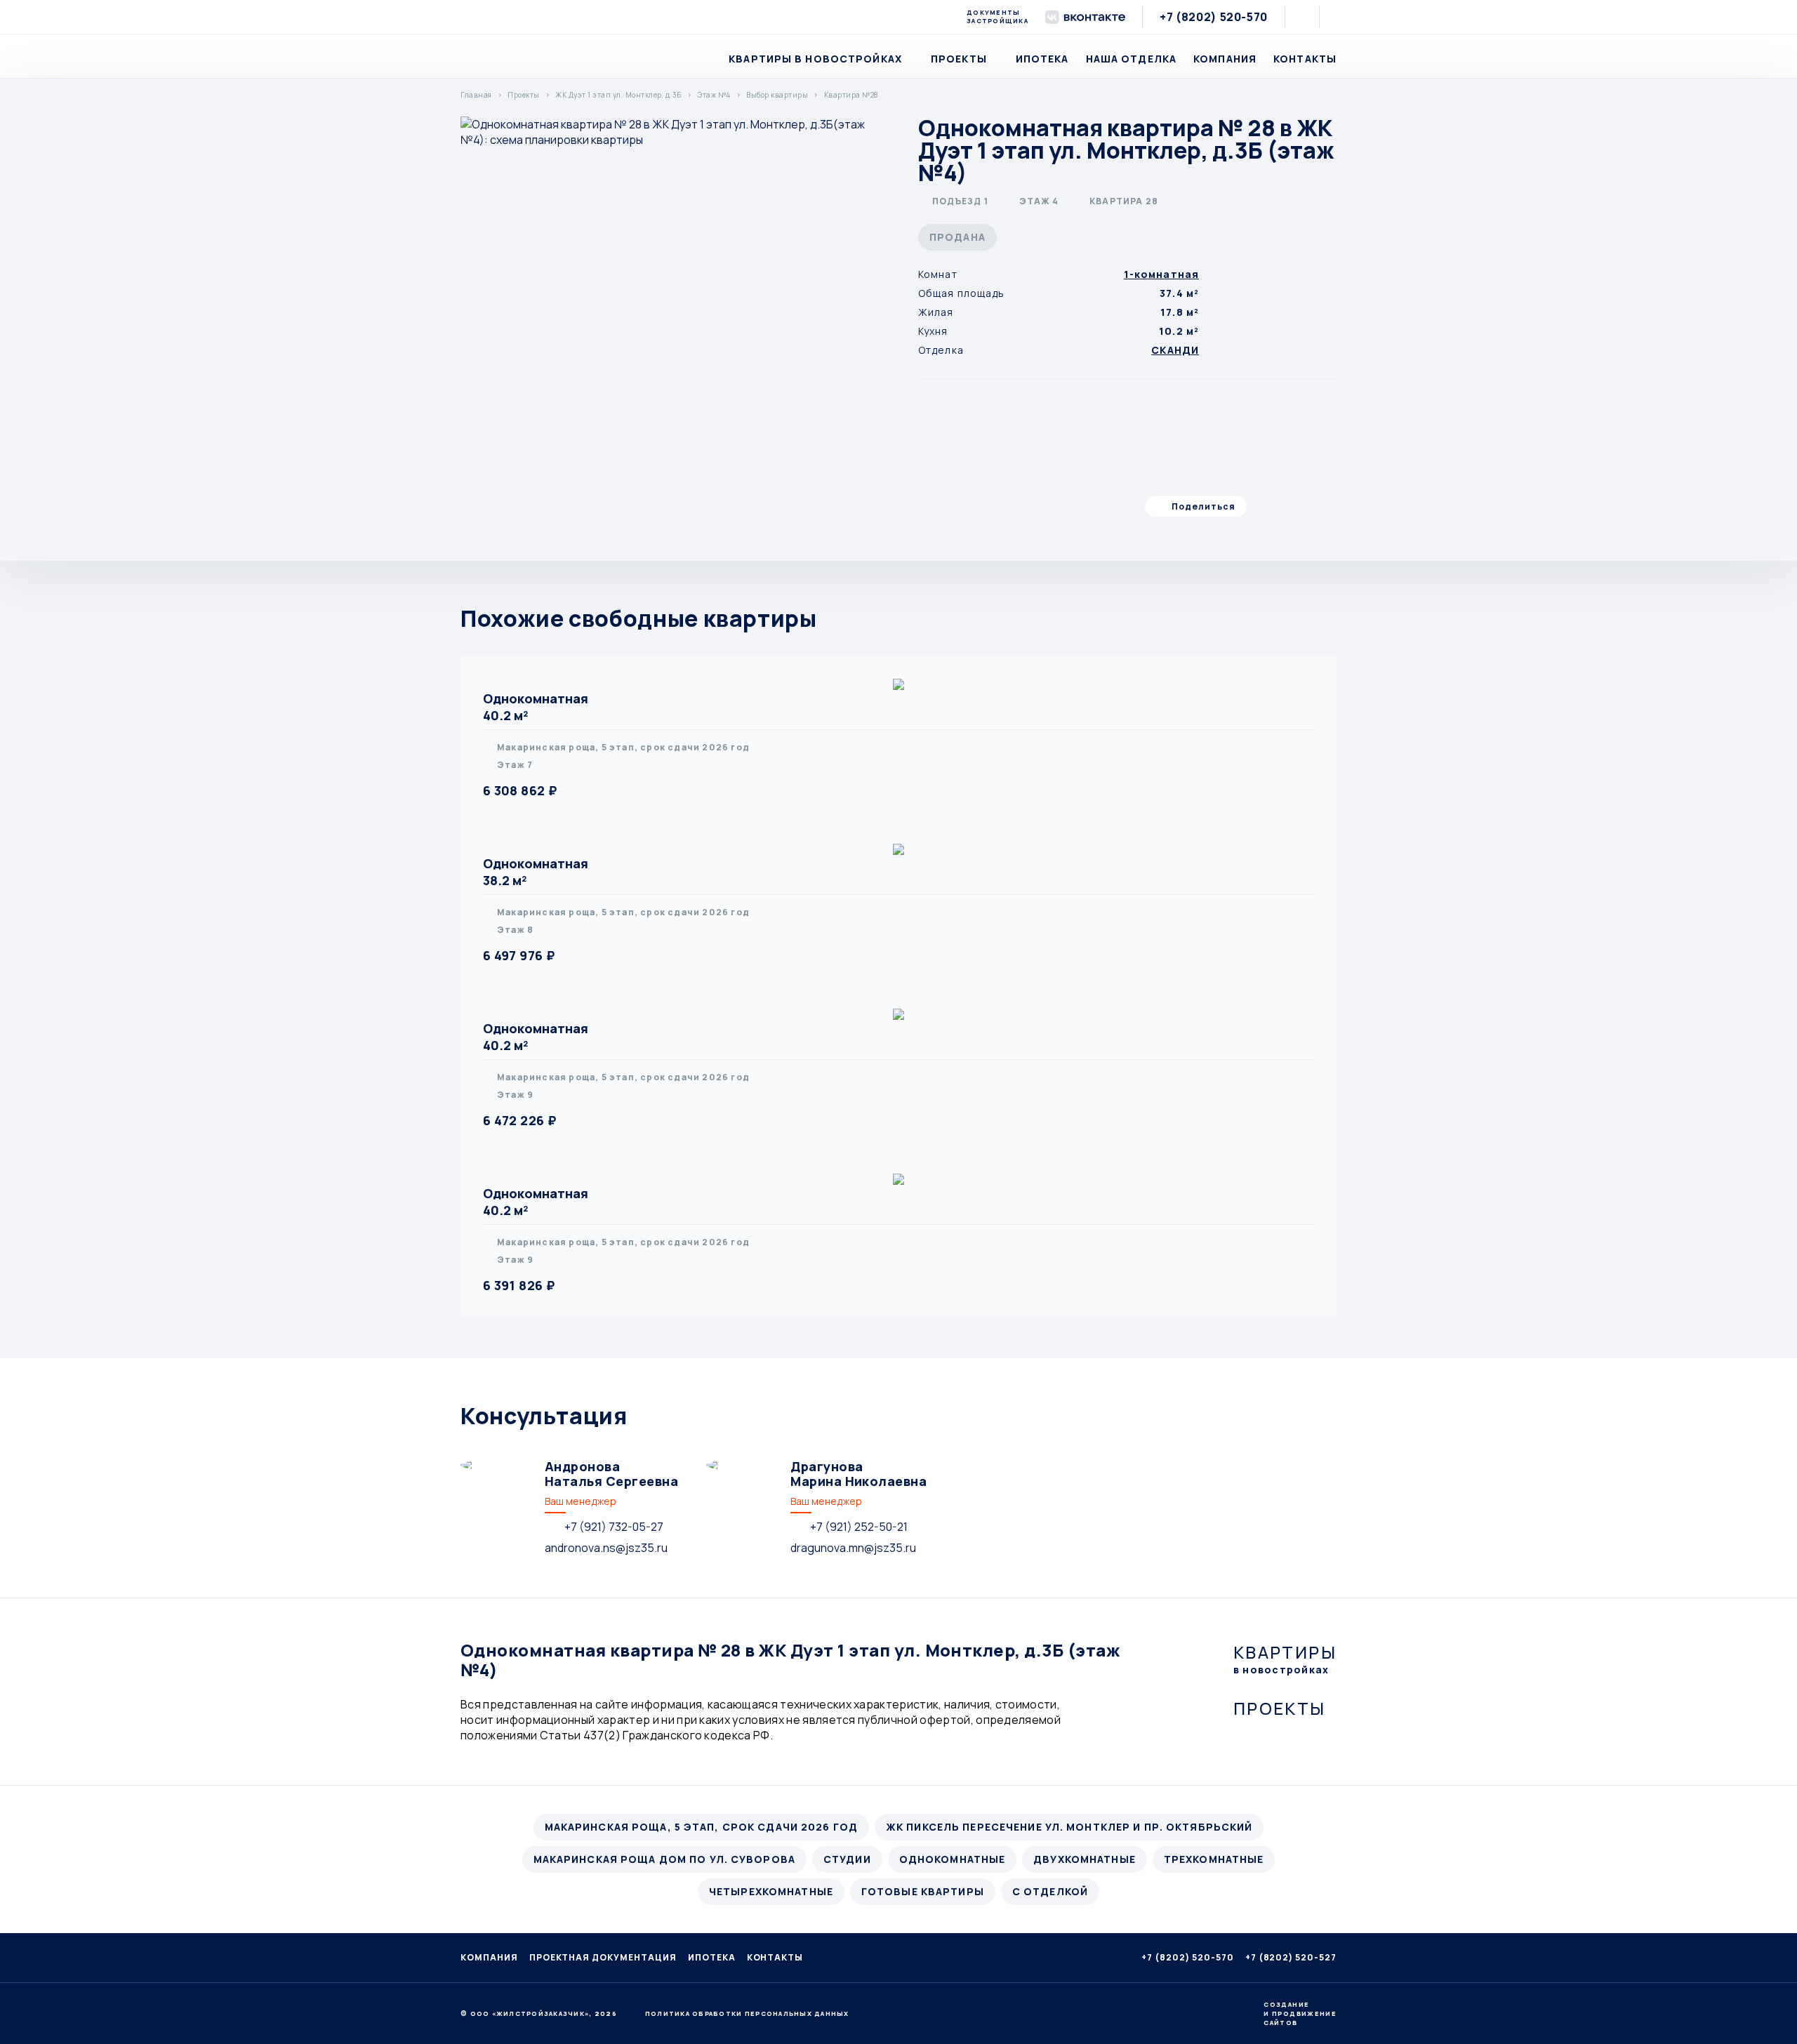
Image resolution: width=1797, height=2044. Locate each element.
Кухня (933, 331)
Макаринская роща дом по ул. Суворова (664, 1859)
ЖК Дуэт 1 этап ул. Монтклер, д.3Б (618, 95)
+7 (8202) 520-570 (1214, 17)
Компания (1225, 59)
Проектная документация (603, 1957)
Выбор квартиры (777, 95)
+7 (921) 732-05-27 (614, 1527)
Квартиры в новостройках (815, 59)
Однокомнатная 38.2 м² (536, 872)
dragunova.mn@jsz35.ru (853, 1548)
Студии (847, 1859)
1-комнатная (1161, 274)
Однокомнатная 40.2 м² (536, 707)
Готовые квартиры (923, 1891)
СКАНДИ (1175, 350)
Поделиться (1203, 506)
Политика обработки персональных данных (747, 2014)
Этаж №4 (714, 95)
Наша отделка (1131, 59)
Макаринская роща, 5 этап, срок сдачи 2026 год (701, 1827)
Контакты (1305, 59)
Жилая (936, 312)
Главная (476, 95)
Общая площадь (962, 293)
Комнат (938, 274)
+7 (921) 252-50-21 (859, 1527)
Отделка (941, 350)
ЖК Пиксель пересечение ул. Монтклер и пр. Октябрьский (1069, 1827)
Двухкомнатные (1085, 1859)
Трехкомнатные (1214, 1859)
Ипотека (1042, 59)
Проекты (959, 59)
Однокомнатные (953, 1859)
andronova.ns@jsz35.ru (606, 1548)
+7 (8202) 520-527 (1291, 1957)
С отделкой (1050, 1891)
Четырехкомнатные (771, 1891)
